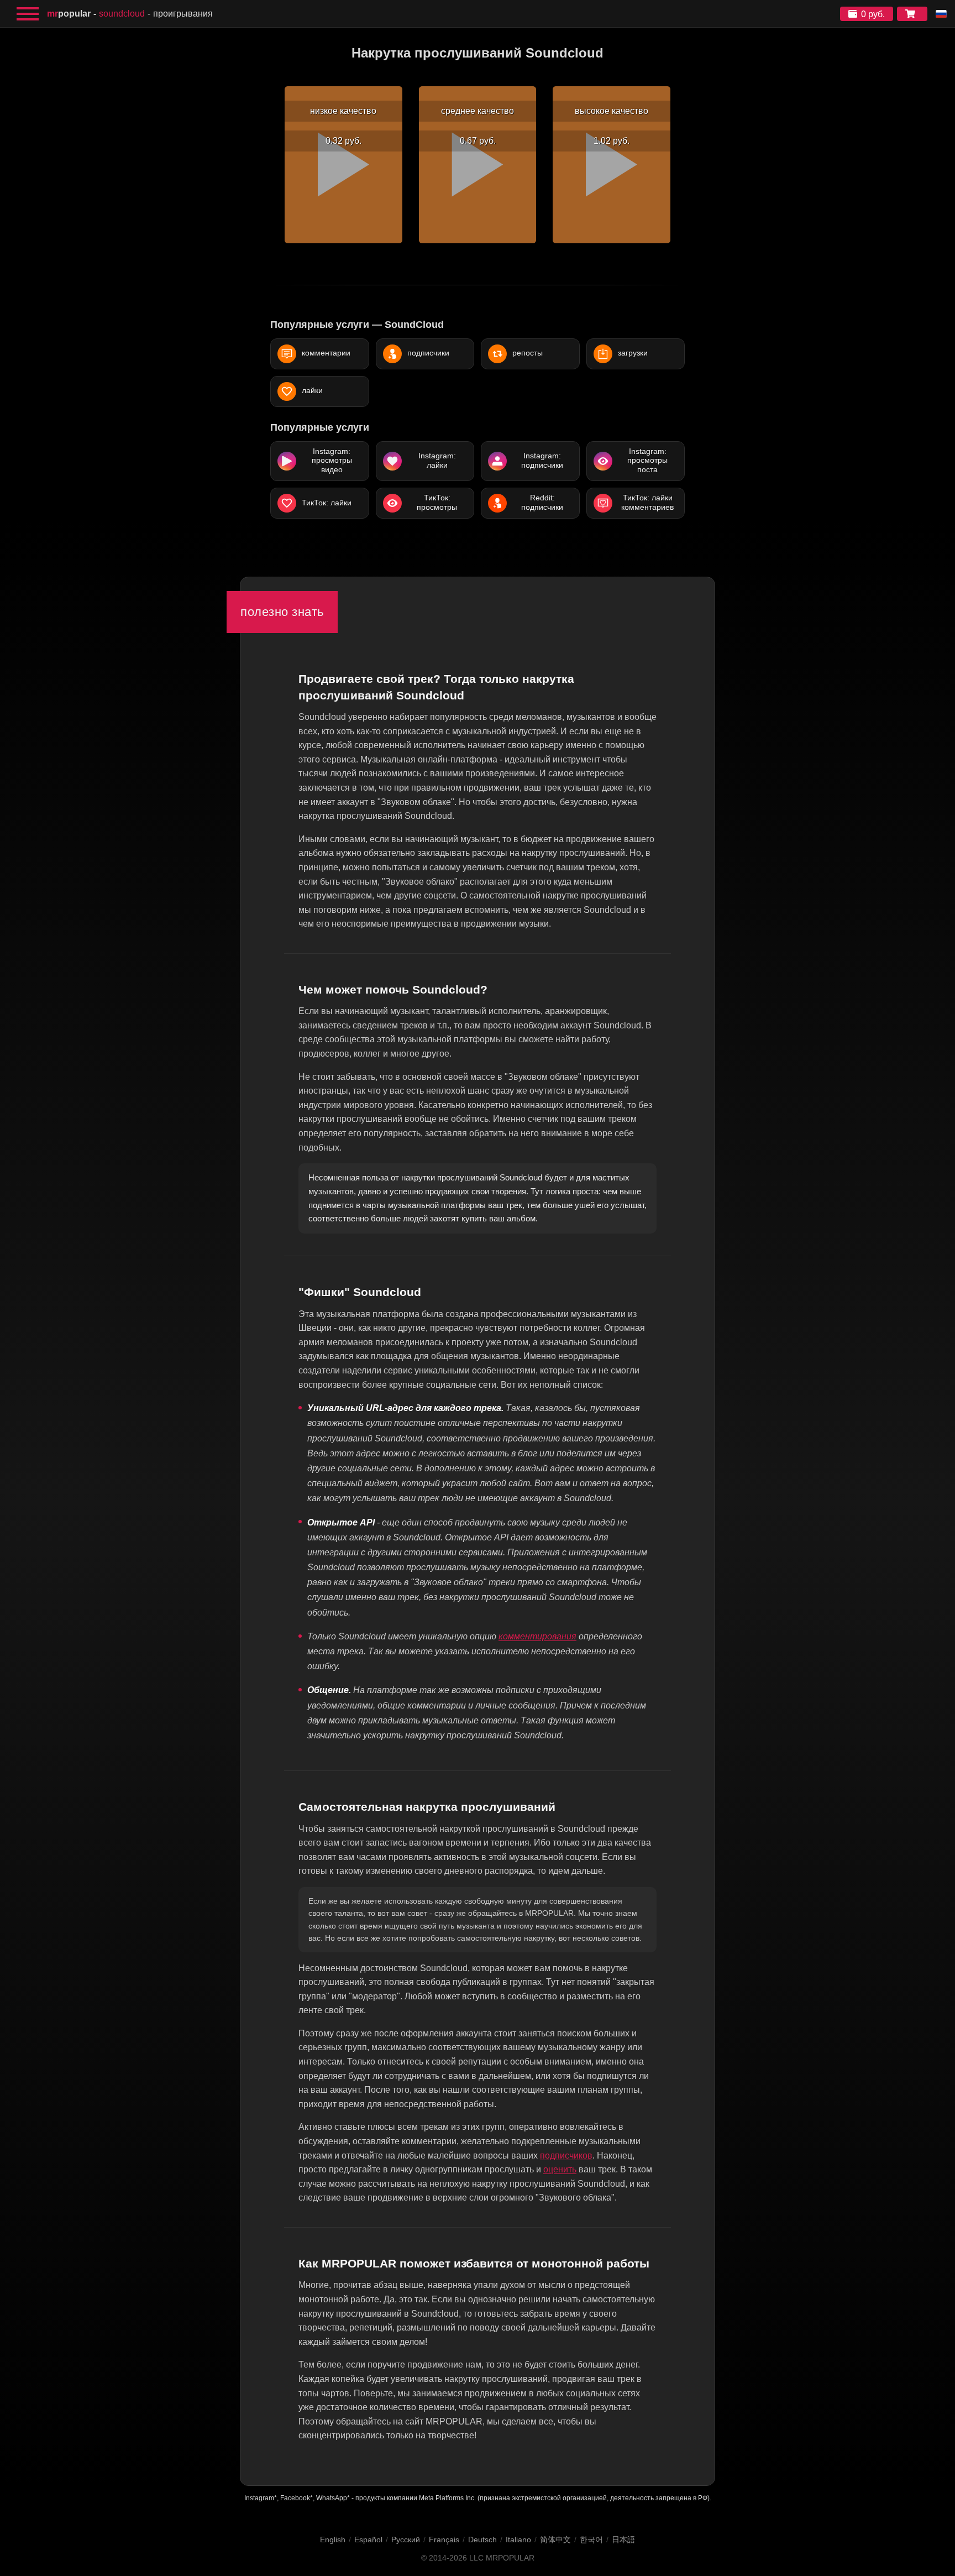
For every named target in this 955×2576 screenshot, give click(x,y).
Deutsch (482, 2540)
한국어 (591, 2540)
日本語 (623, 2540)
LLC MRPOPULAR (502, 2558)
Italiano (518, 2540)
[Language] (941, 14)
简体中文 (555, 2540)
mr (69, 14)
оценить (560, 2169)
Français (444, 2540)
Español (368, 2540)
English (333, 2540)
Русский (406, 2540)
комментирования (537, 1636)
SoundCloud (122, 14)
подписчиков (566, 2156)
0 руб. (873, 14)
